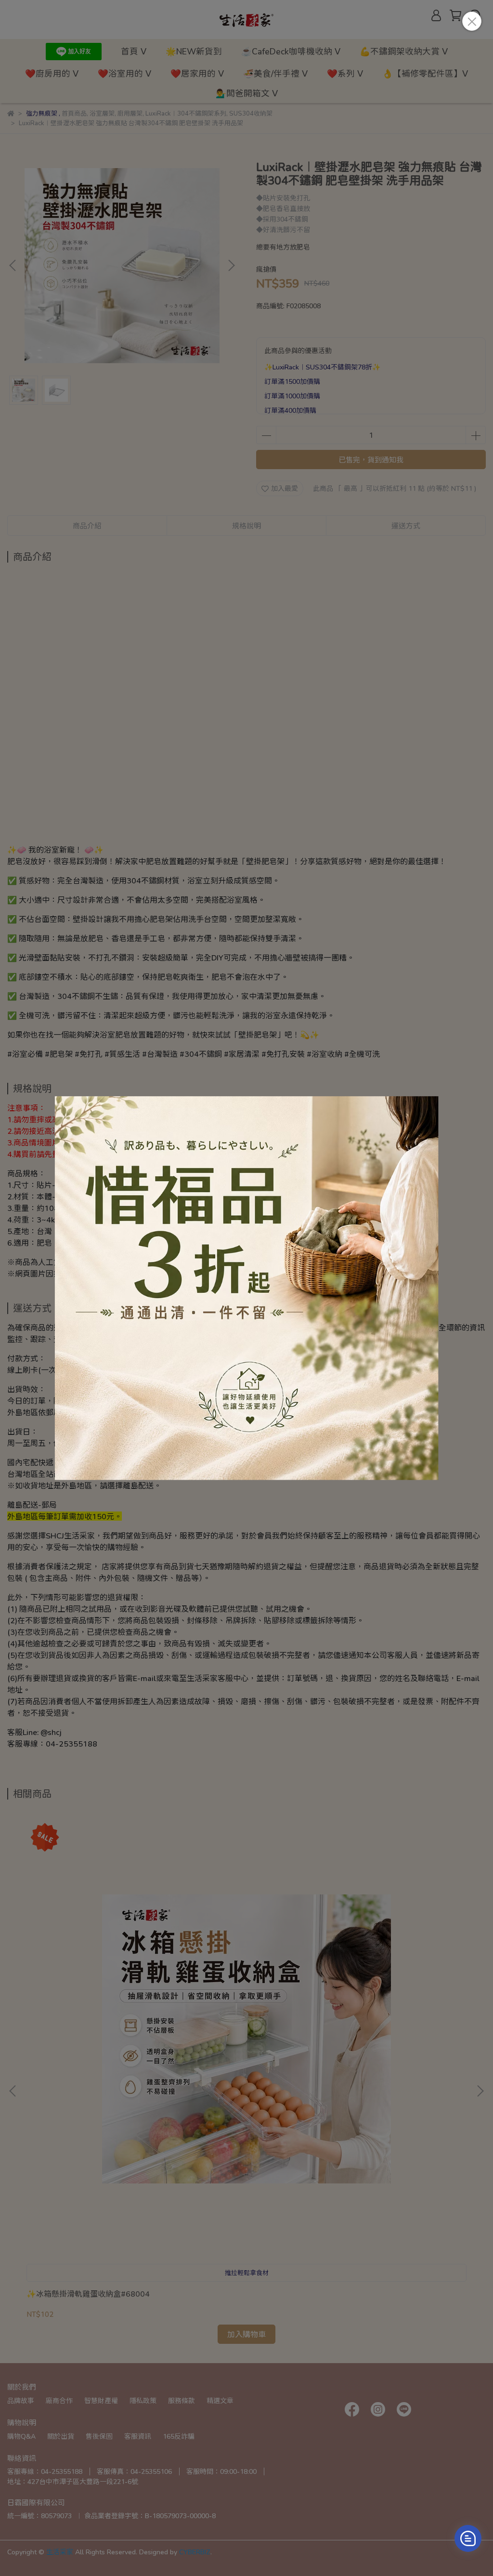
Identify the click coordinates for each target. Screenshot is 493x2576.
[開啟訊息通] (468, 2538)
